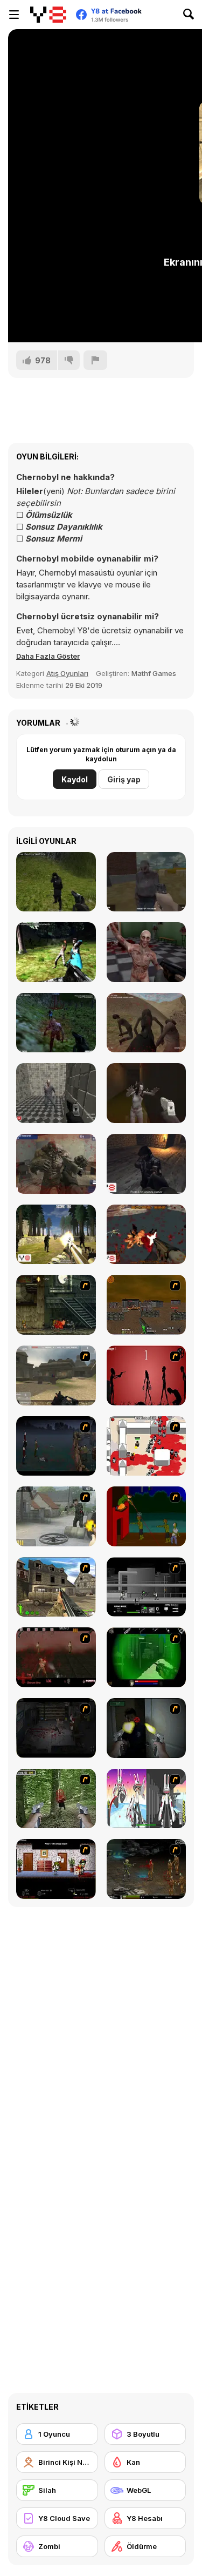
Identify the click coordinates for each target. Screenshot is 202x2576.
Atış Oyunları (67, 673)
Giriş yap (124, 779)
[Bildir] (95, 360)
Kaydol (75, 779)
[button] (48, 656)
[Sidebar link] (14, 15)
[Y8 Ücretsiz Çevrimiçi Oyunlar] (48, 15)
